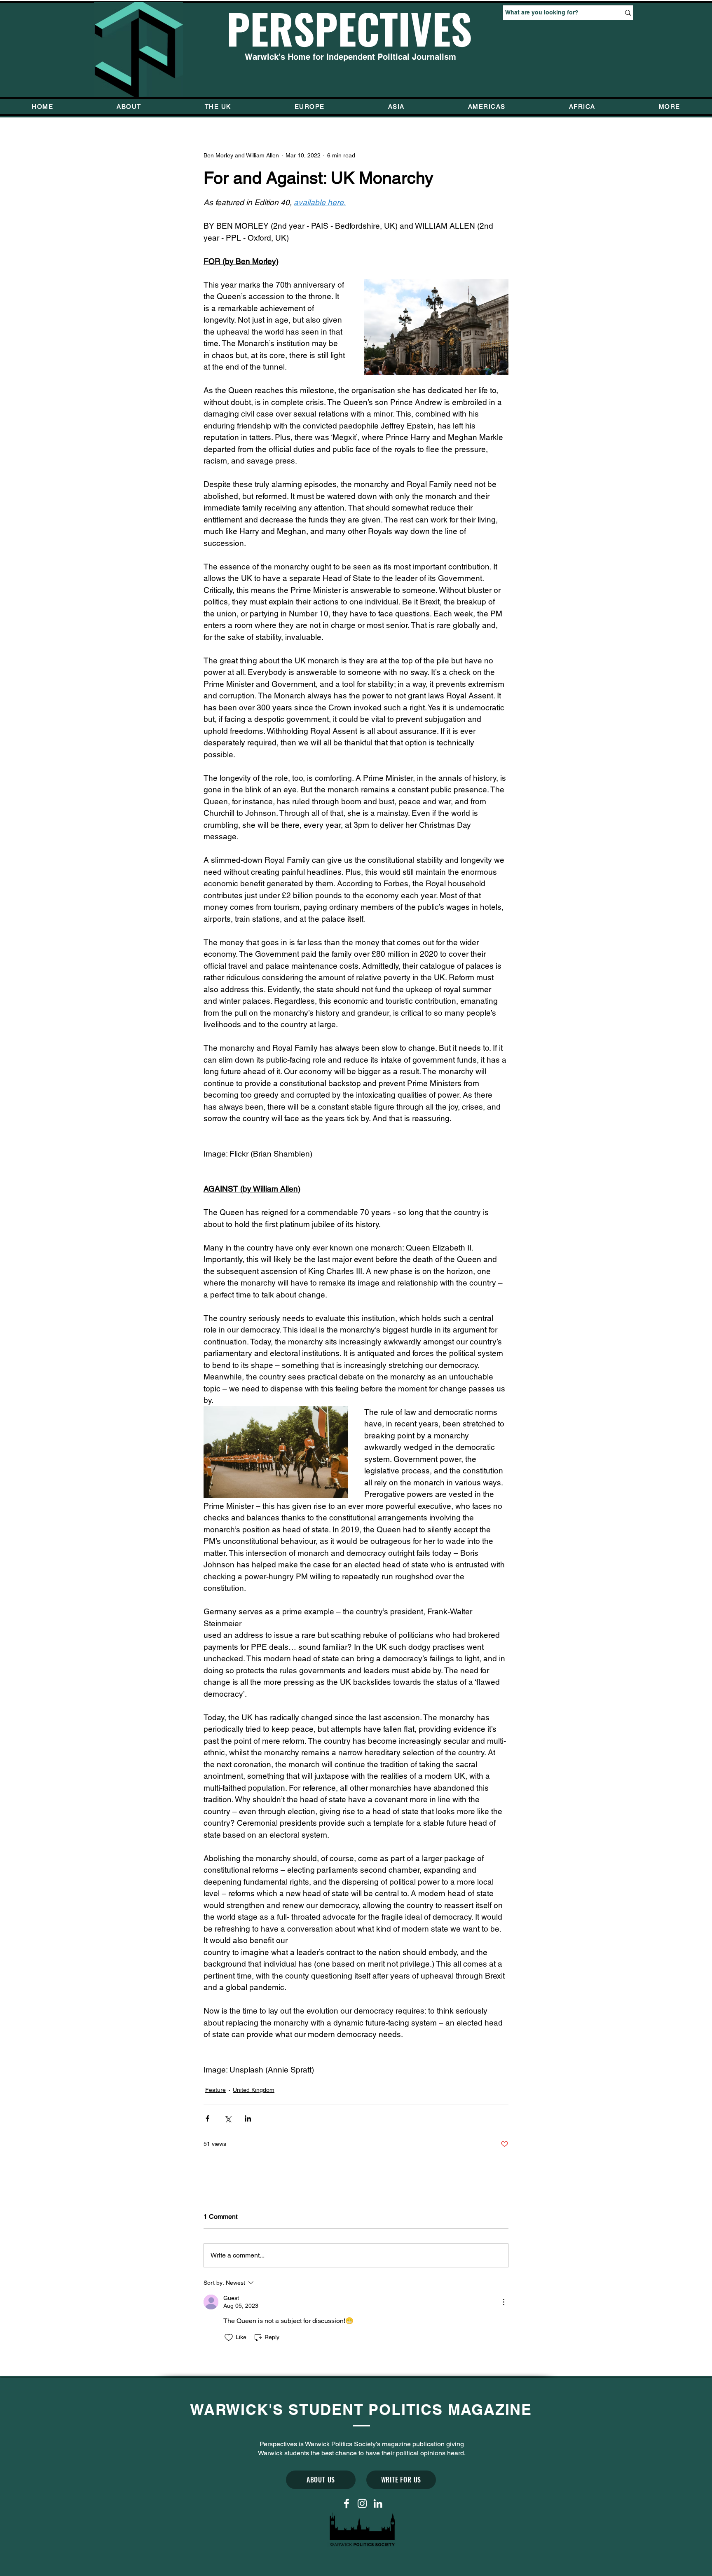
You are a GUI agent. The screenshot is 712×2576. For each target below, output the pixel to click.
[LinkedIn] (378, 2503)
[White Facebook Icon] (347, 2503)
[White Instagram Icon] (362, 2503)
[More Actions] (504, 2302)
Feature (215, 2090)
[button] (670, 107)
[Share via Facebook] (207, 2118)
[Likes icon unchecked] (229, 2337)
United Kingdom (254, 2090)
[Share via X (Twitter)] (228, 2118)
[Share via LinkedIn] (248, 2118)
